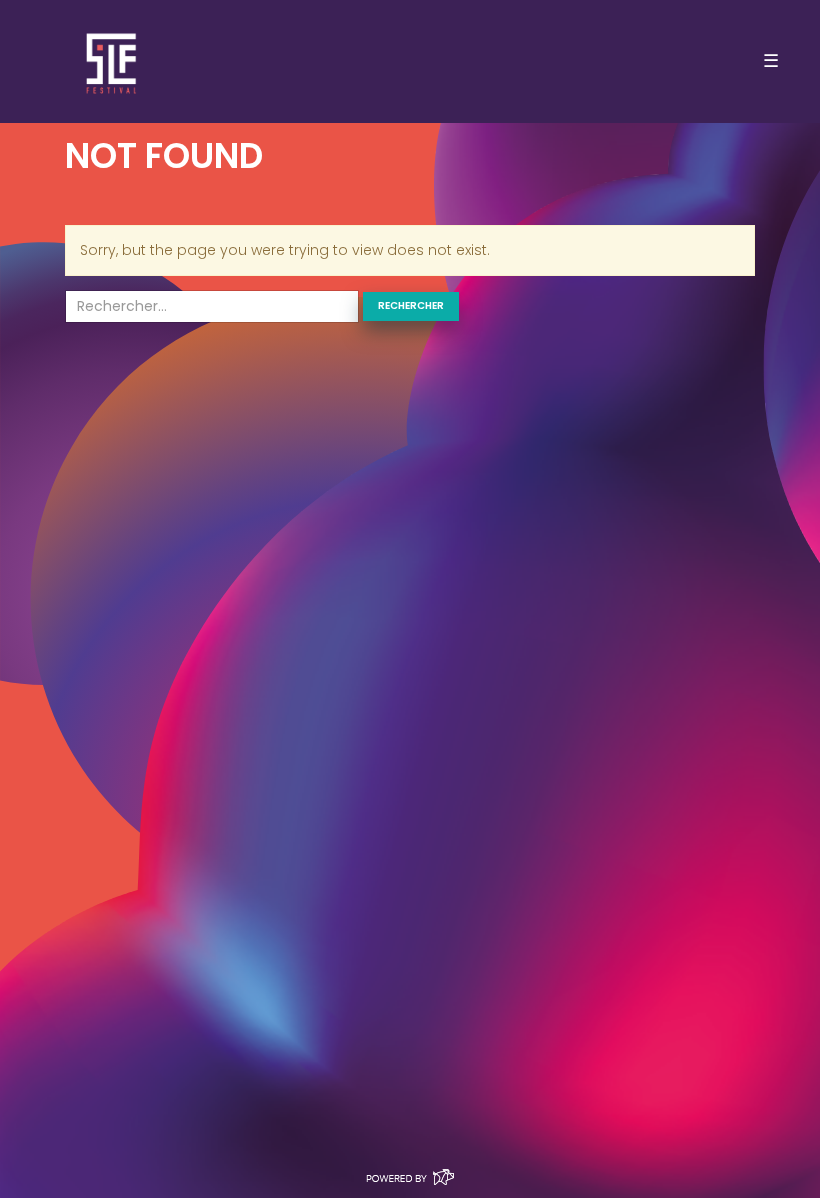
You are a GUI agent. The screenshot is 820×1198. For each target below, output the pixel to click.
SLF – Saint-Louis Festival (112, 61)
